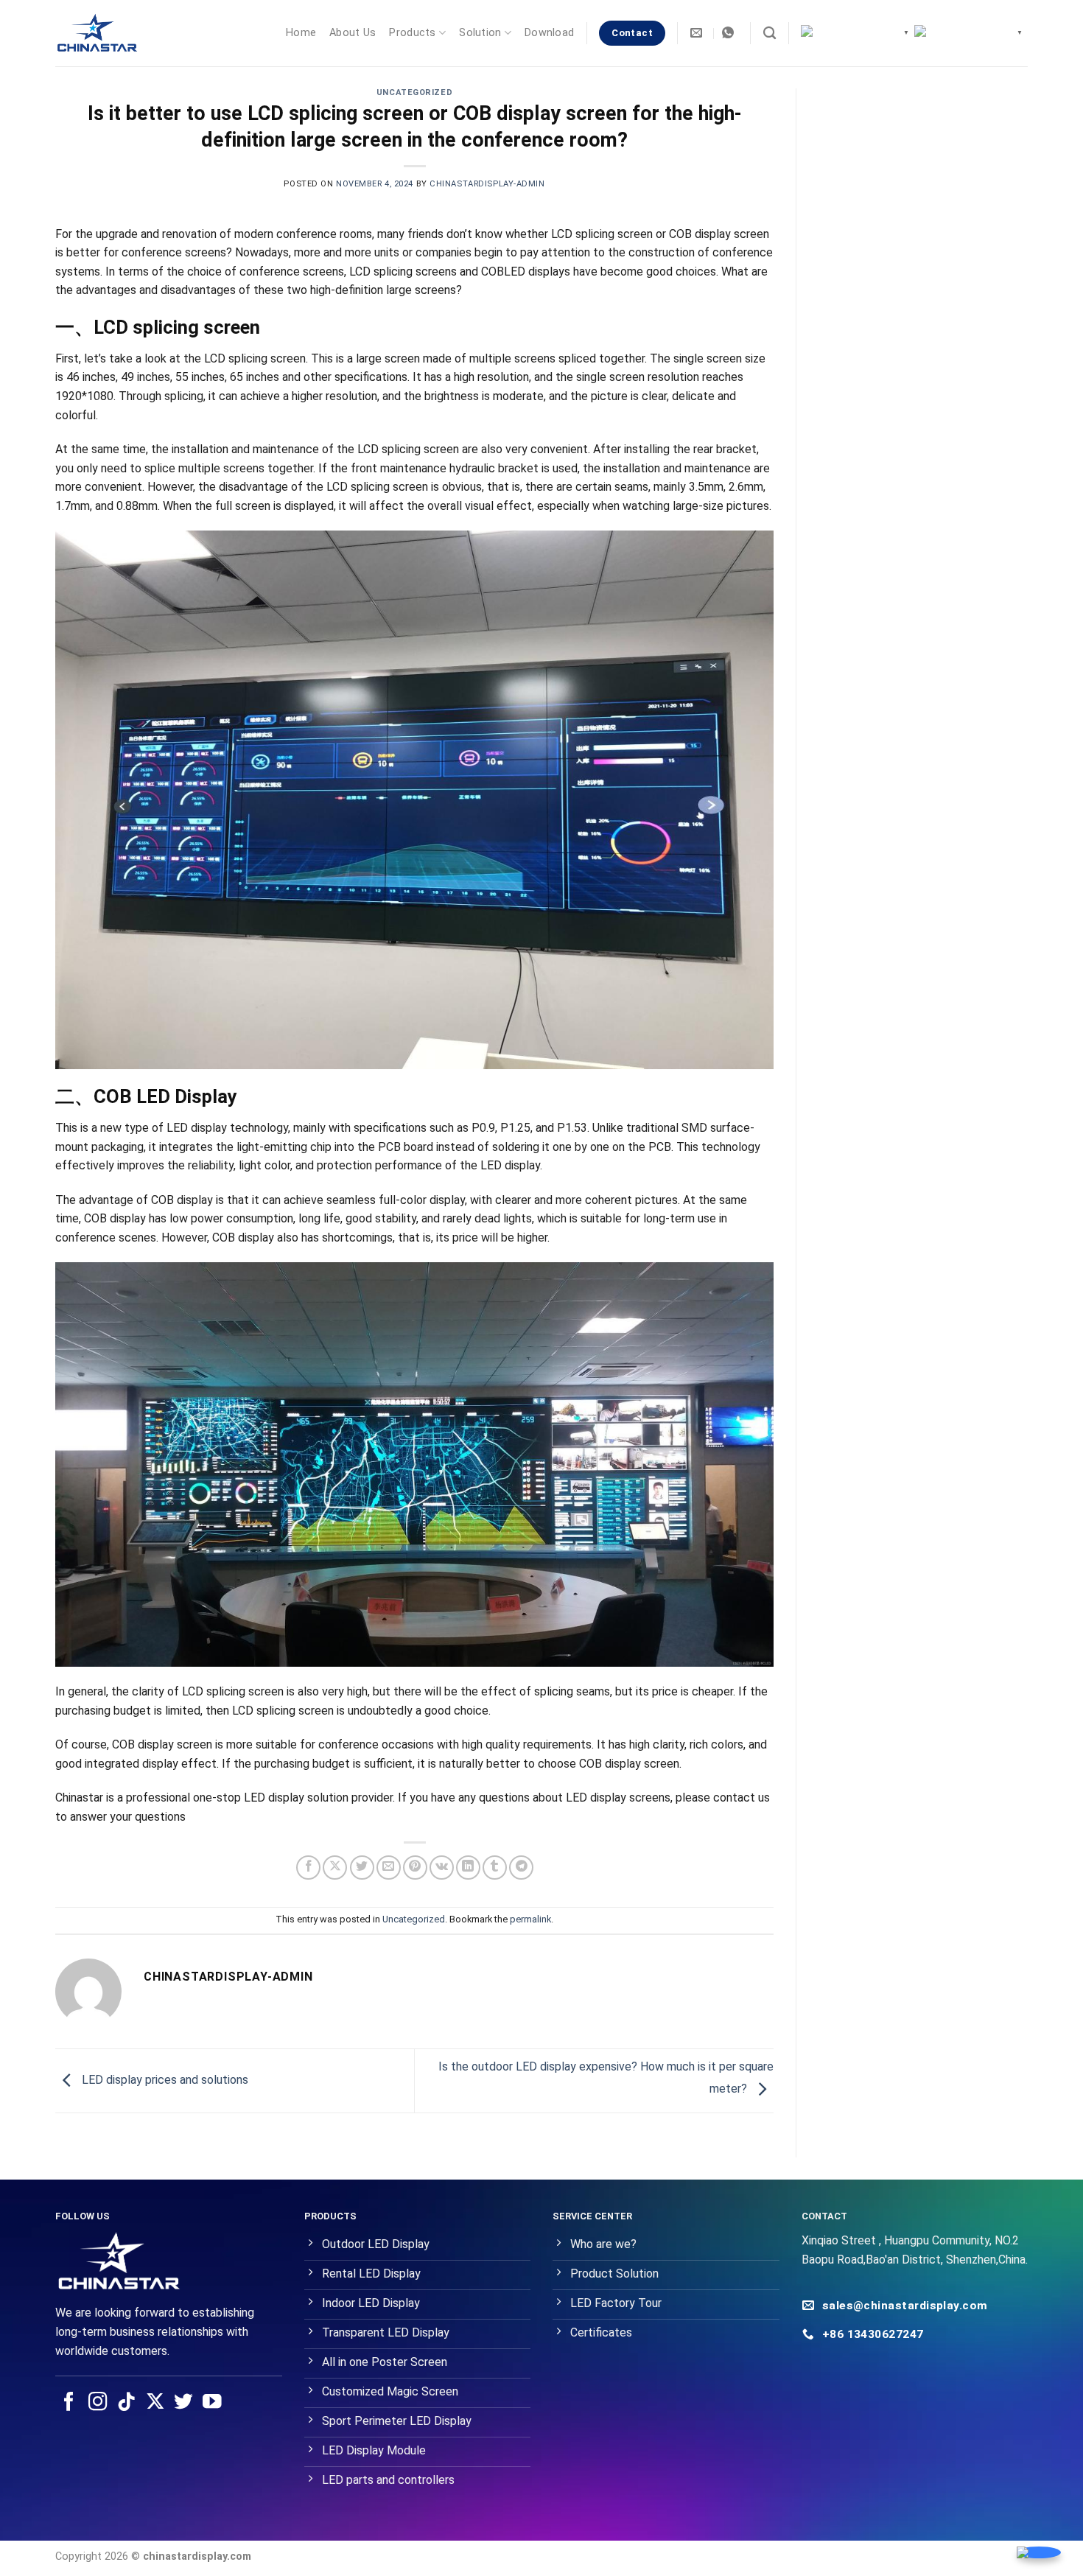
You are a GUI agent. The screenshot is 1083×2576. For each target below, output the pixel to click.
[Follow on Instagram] (98, 2403)
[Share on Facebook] (308, 1868)
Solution (480, 33)
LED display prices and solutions (164, 2080)
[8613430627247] (730, 33)
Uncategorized (414, 92)
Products (412, 33)
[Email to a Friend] (389, 1868)
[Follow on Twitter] (183, 2403)
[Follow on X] (155, 2403)
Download (549, 33)
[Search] (770, 34)
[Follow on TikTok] (127, 2403)
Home (301, 33)
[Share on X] (335, 1868)
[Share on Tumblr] (495, 1868)
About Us (353, 33)
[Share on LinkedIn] (468, 1868)
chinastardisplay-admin (487, 184)
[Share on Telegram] (521, 1868)
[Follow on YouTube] (212, 2403)
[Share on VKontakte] (442, 1868)
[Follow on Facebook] (69, 2403)
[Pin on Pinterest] (415, 1868)
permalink (530, 1919)
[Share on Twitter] (362, 1868)
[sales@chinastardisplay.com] (698, 33)
